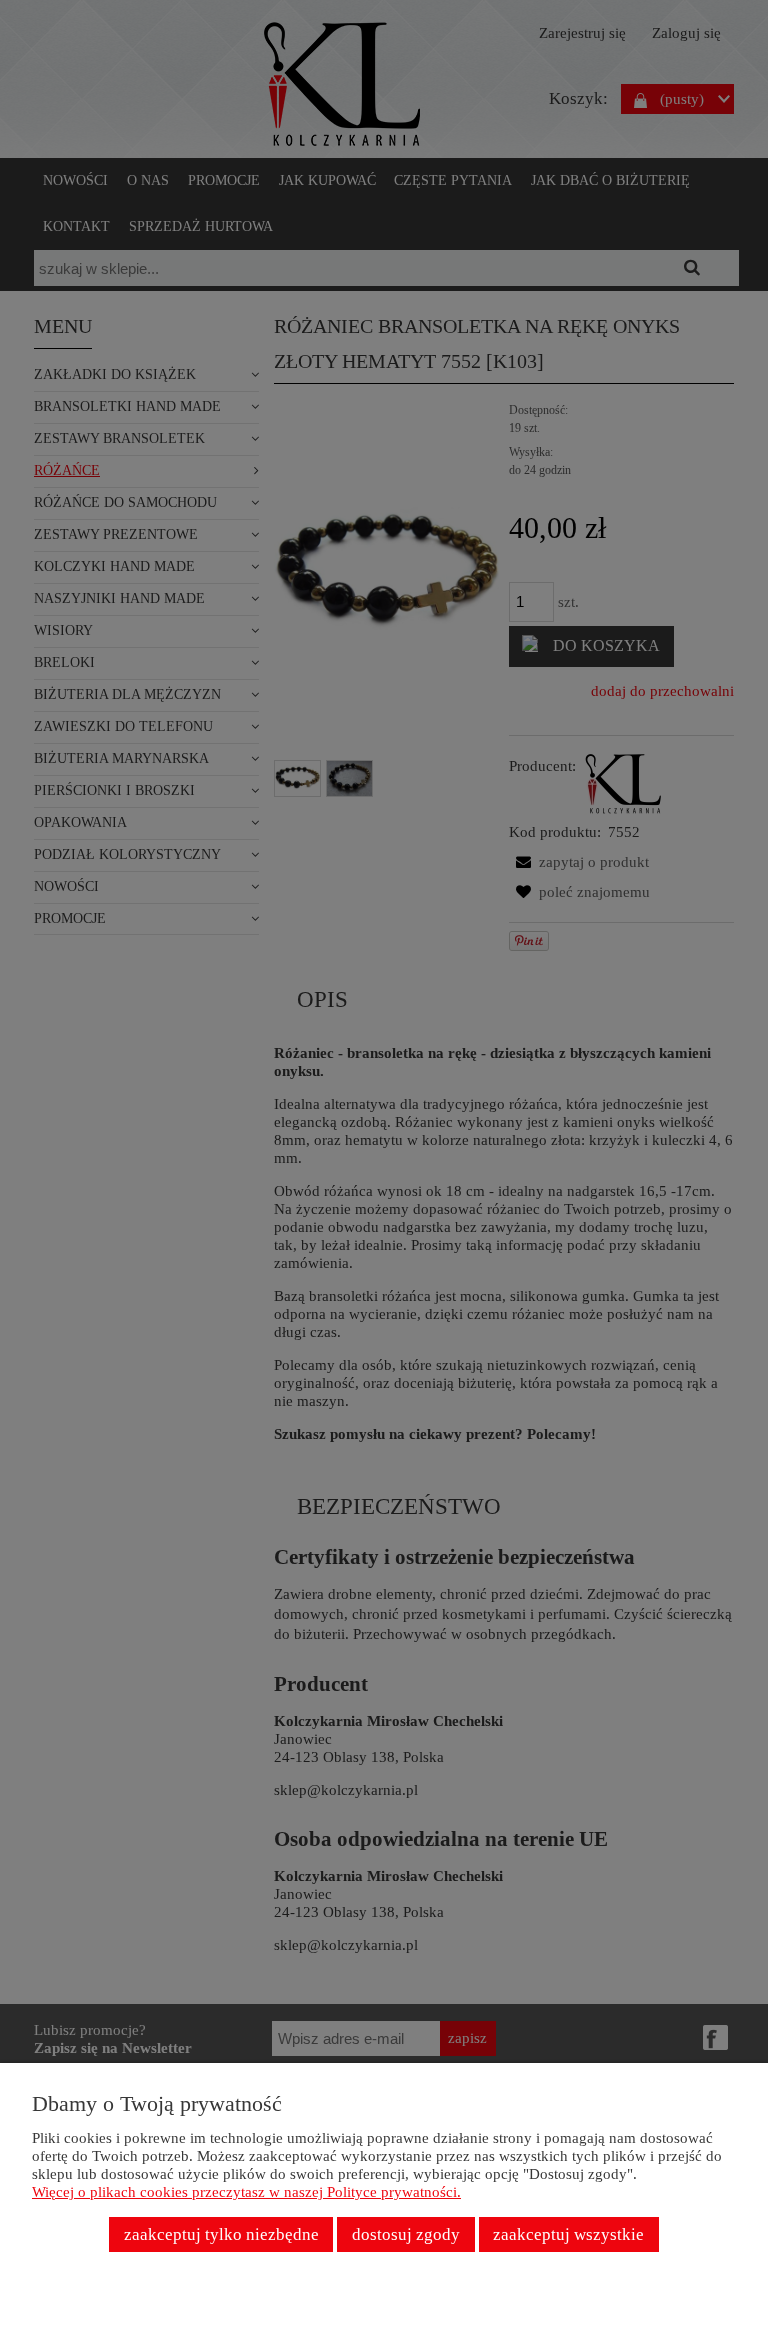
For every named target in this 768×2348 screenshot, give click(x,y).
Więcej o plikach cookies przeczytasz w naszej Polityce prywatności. (246, 2192)
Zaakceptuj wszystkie (568, 2234)
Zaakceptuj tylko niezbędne (221, 2234)
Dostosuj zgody (406, 2234)
